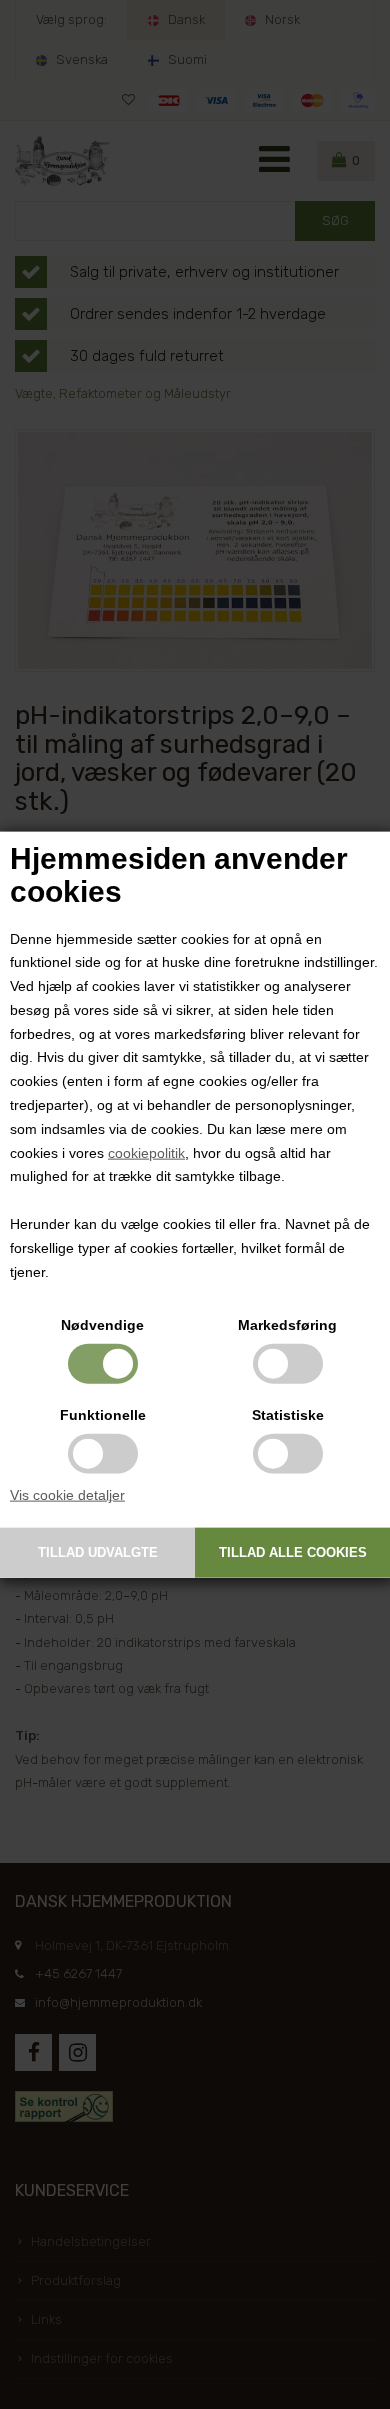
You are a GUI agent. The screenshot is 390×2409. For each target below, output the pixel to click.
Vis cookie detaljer (67, 1495)
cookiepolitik (146, 1152)
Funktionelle (103, 1415)
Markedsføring (287, 1325)
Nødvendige (102, 1325)
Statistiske (288, 1415)
